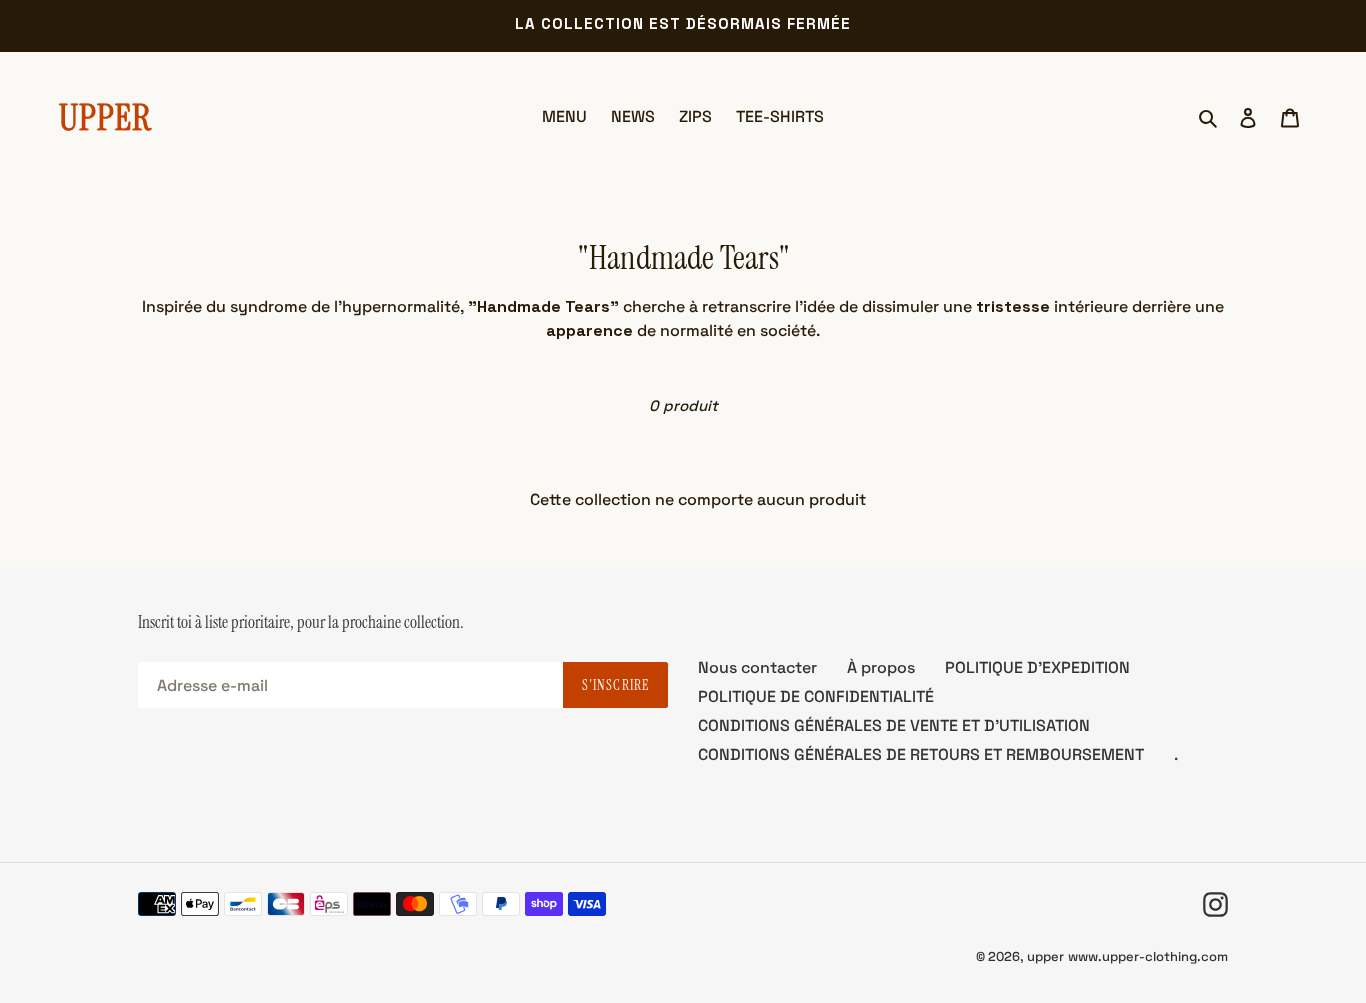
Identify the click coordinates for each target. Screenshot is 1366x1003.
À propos (881, 667)
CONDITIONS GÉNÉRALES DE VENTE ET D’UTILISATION (894, 725)
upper (1045, 956)
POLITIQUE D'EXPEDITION (1037, 667)
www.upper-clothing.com (1148, 956)
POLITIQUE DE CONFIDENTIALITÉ (816, 696)
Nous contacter (757, 667)
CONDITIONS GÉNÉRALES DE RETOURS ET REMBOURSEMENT (921, 754)
